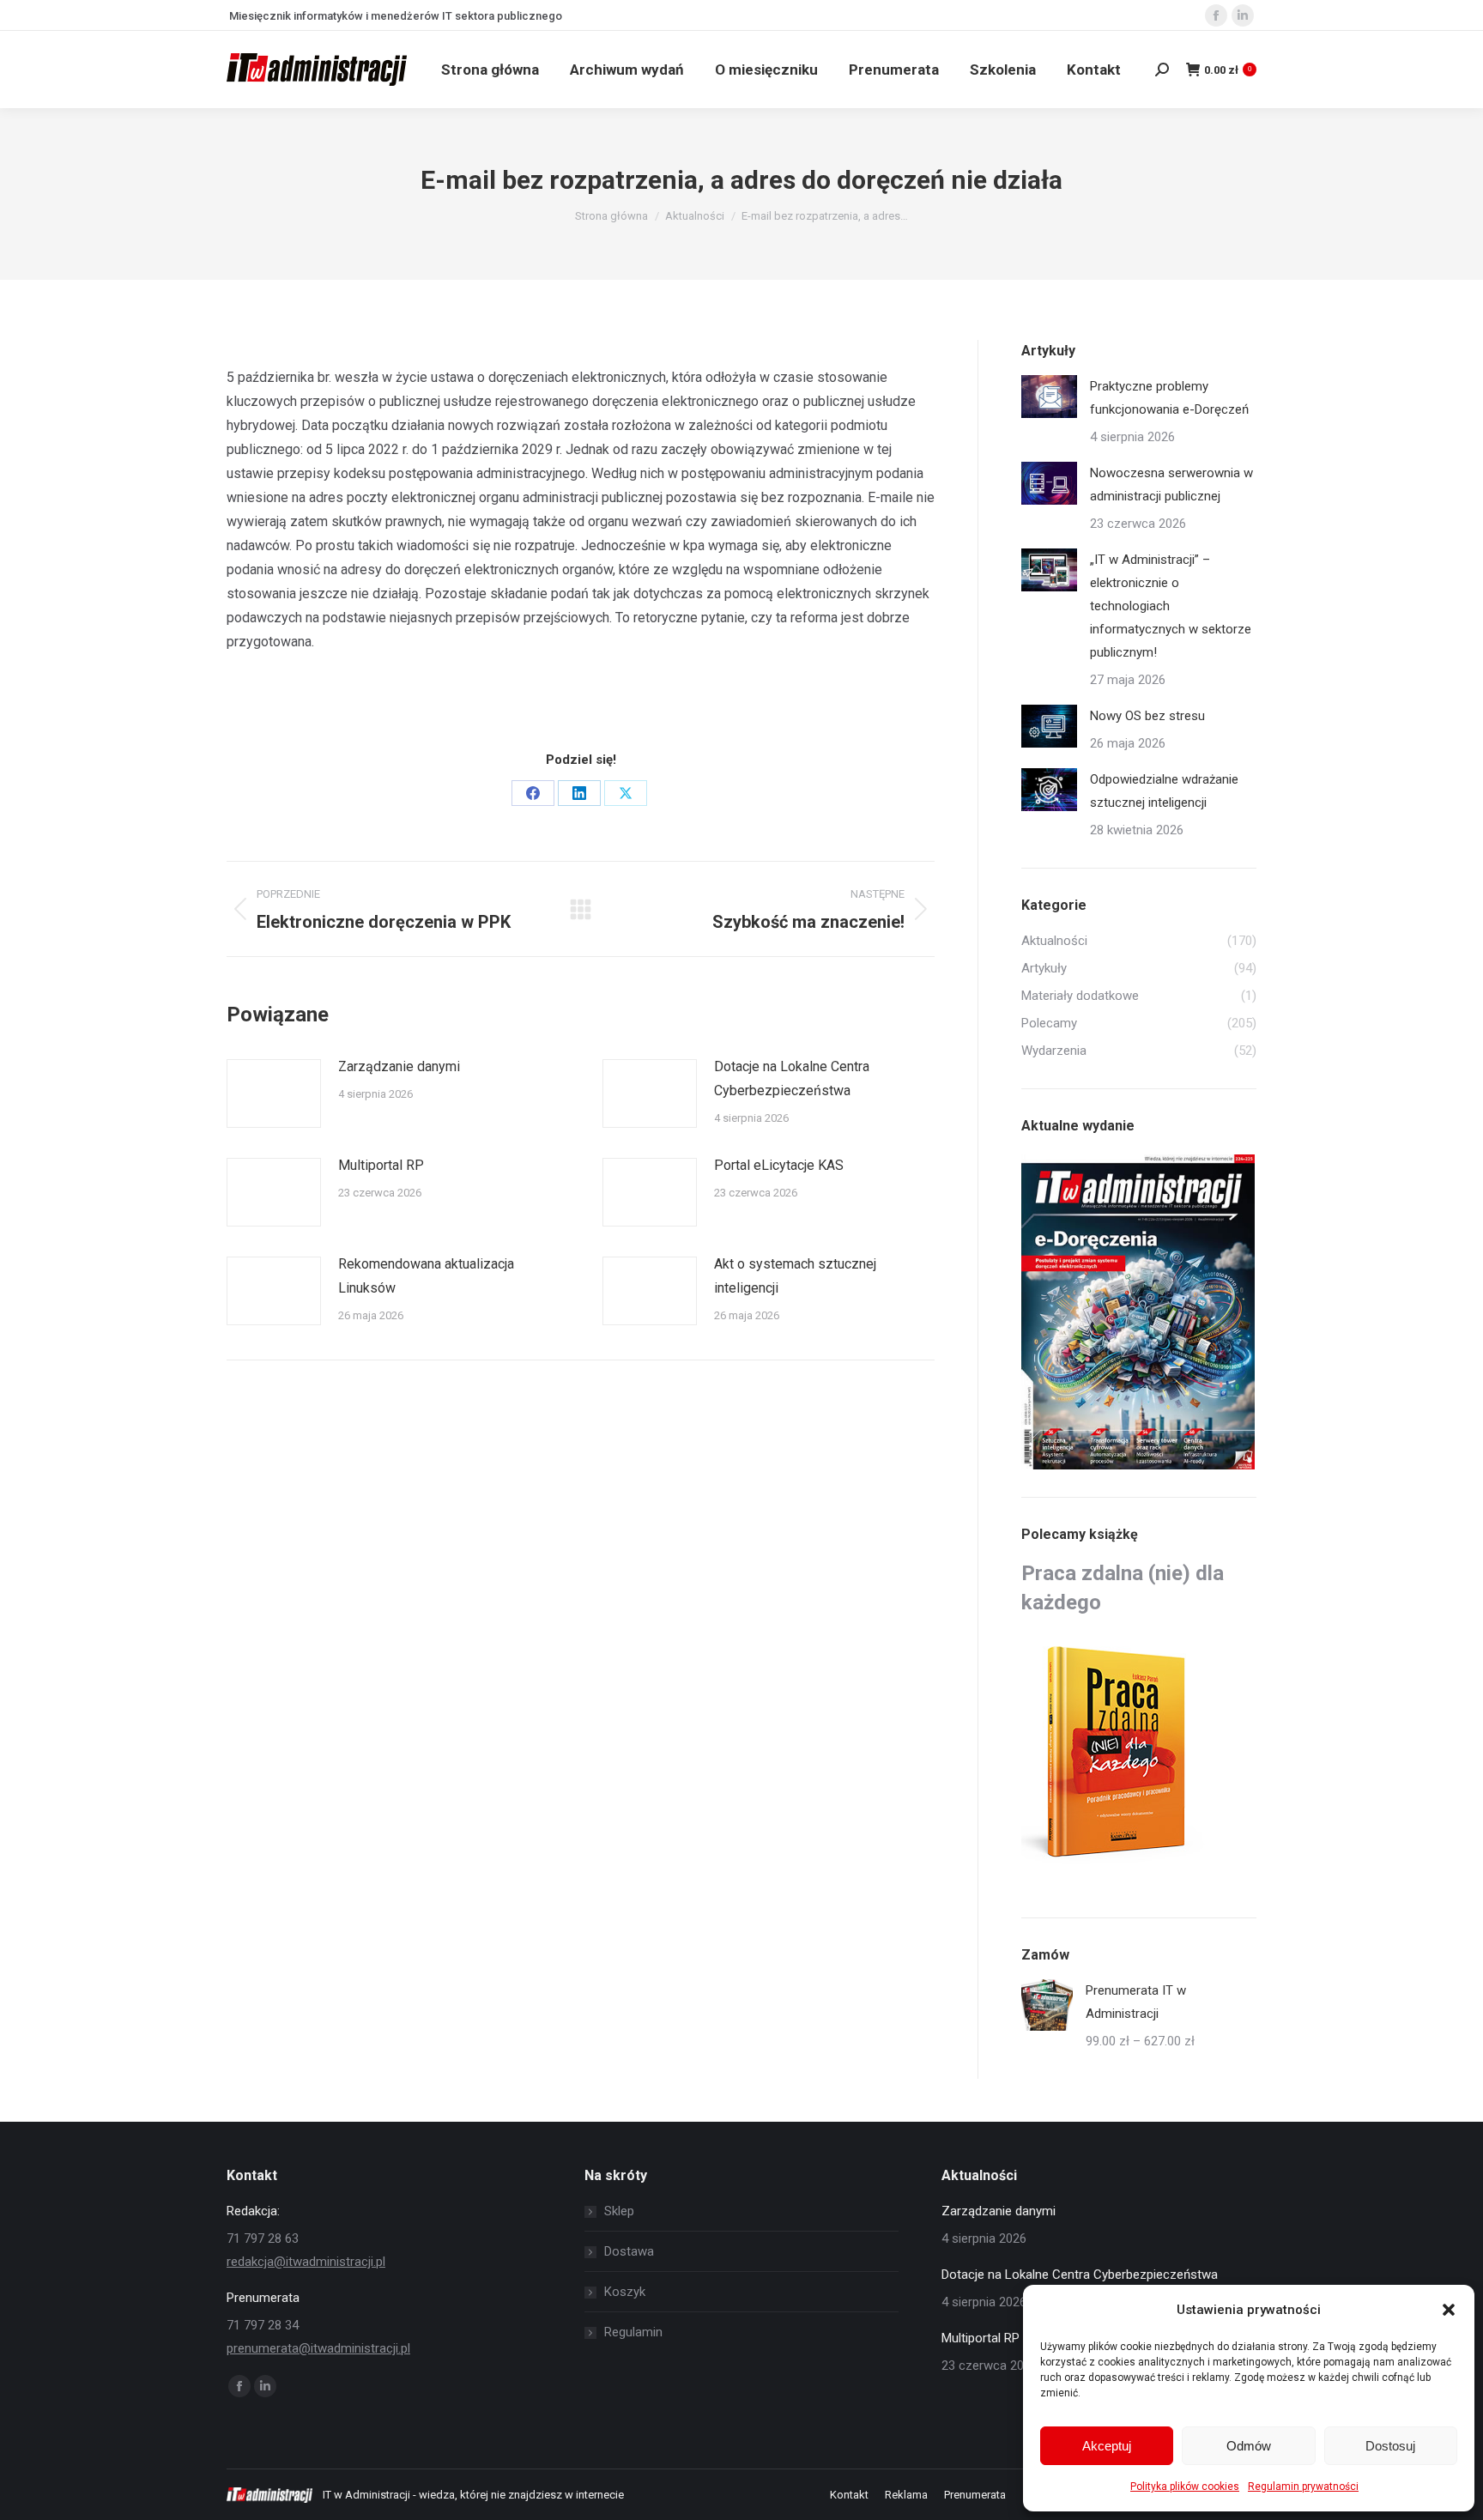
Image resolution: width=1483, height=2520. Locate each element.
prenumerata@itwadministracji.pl (318, 2348)
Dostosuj (1390, 2446)
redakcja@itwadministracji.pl (306, 2262)
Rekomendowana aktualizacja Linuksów (426, 1276)
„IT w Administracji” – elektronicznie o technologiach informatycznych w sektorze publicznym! (1171, 606)
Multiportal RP (381, 1165)
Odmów (1249, 2446)
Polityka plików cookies (1185, 2487)
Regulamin (633, 2332)
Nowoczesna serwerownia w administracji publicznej (1171, 485)
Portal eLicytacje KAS (779, 1165)
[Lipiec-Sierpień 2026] (1139, 1313)
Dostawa (629, 2251)
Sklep (619, 2211)
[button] (1449, 2310)
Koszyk (625, 2292)
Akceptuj (1107, 2446)
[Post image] (274, 1093)
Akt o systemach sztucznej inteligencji (795, 1276)
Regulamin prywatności (1303, 2487)
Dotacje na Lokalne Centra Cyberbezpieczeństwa (792, 1078)
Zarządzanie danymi (399, 1066)
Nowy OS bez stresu (1147, 716)
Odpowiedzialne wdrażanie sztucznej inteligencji (1164, 791)
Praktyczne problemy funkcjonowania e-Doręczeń (1169, 398)
